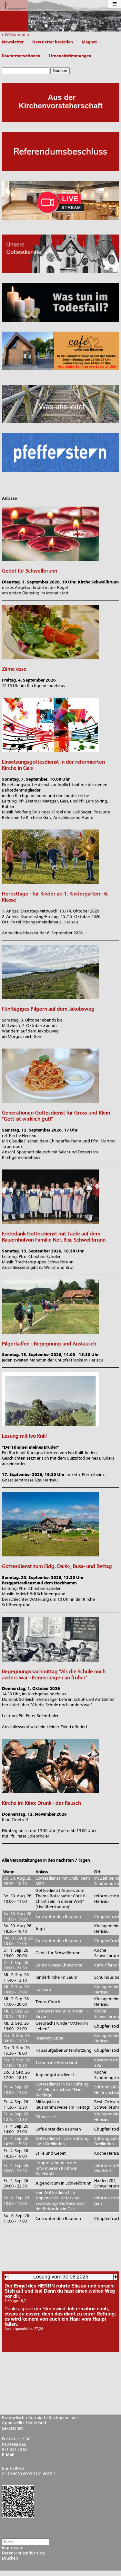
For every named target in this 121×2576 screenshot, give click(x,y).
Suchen (60, 71)
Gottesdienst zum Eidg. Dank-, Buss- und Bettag (57, 1566)
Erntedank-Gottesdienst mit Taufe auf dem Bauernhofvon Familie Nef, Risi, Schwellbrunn (54, 1237)
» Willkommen (17, 35)
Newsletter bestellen (53, 42)
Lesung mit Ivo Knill (24, 1436)
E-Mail (8, 2455)
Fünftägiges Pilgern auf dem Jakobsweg (48, 1009)
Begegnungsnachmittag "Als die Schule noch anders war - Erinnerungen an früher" (54, 1674)
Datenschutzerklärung (23, 2553)
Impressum (13, 2548)
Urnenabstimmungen (70, 56)
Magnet (89, 42)
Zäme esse (14, 669)
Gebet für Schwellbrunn (30, 571)
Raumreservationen (21, 56)
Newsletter (13, 42)
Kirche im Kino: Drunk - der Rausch (41, 1803)
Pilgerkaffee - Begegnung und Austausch (49, 1344)
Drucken (10, 2558)
